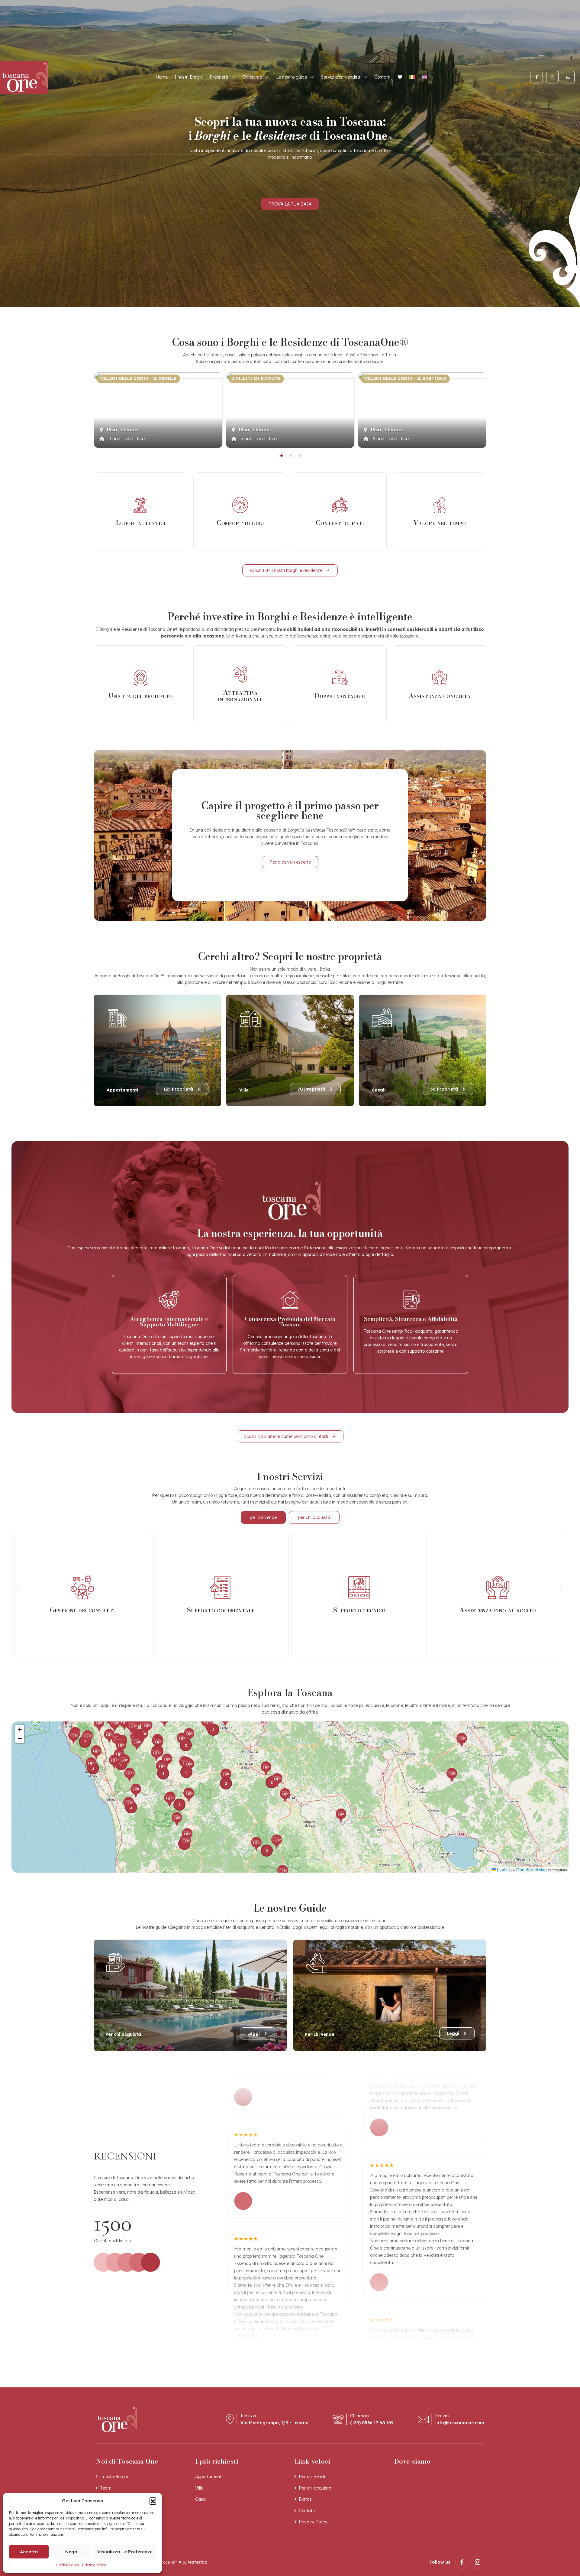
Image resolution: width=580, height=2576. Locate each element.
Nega (71, 2552)
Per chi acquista (315, 2488)
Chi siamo (252, 77)
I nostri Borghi (189, 77)
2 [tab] (290, 456)
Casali (201, 2499)
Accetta (29, 2552)
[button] (153, 2501)
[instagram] (478, 2562)
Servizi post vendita (341, 77)
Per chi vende (313, 2477)
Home (162, 77)
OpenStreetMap (532, 1870)
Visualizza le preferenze (125, 2552)
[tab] (263, 1518)
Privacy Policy (94, 2565)
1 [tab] (281, 456)
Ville (199, 2488)
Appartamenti (209, 2477)
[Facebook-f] (536, 77)
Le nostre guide (292, 77)
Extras (305, 2499)
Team (106, 2488)
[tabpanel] (158, 410)
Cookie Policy (68, 2565)
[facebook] (462, 2562)
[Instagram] (553, 77)
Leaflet (503, 1870)
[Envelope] (568, 77)
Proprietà (219, 77)
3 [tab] (299, 456)
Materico (198, 2562)
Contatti (382, 77)
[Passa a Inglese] (424, 77)
